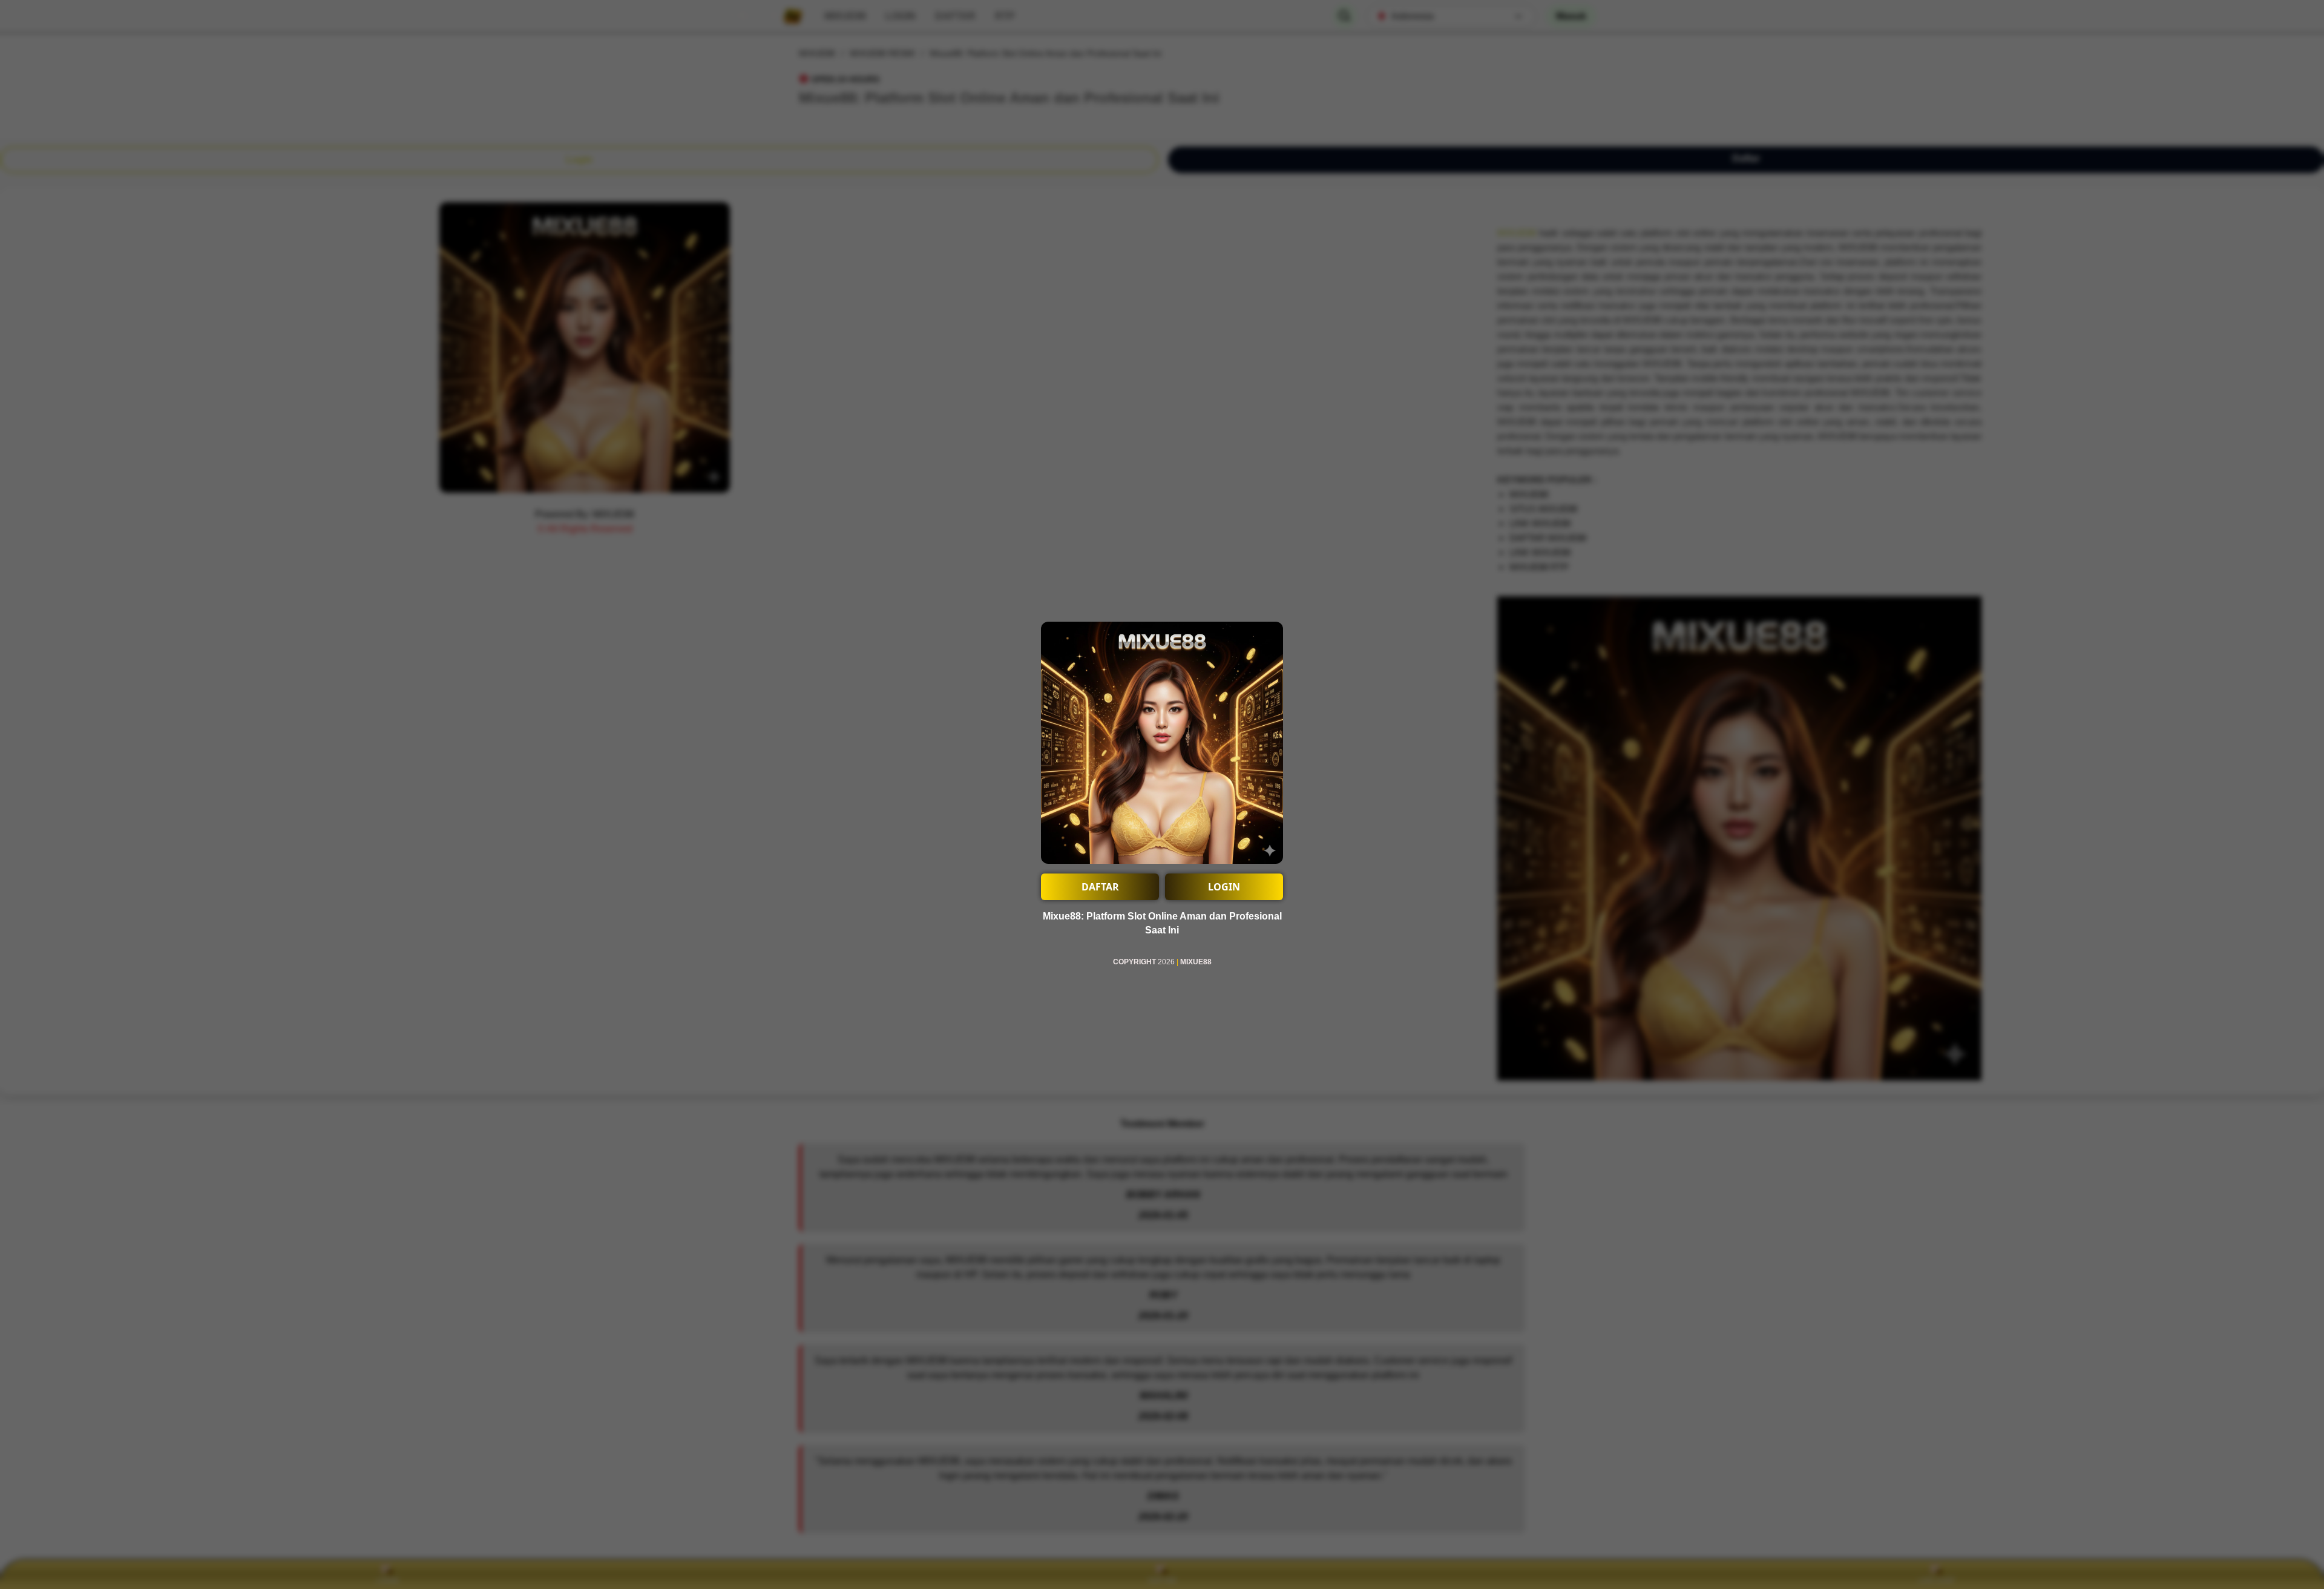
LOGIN (1224, 887)
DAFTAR (1100, 887)
